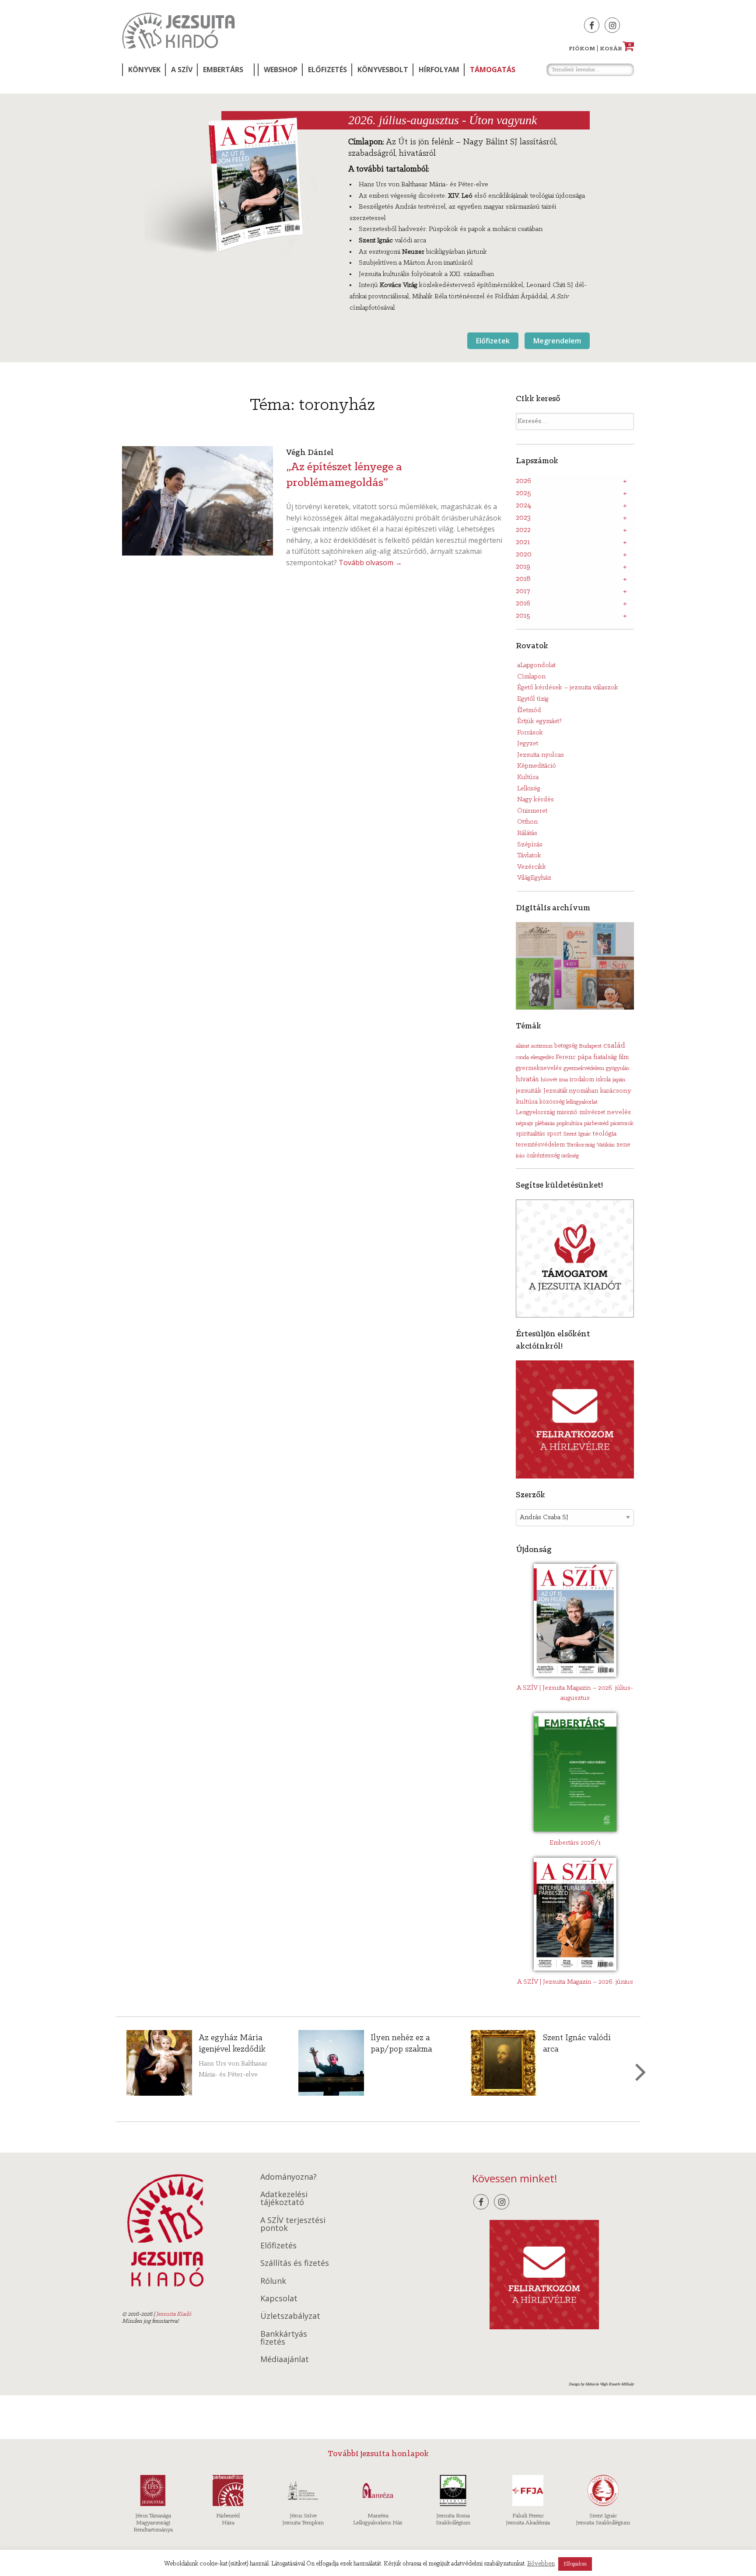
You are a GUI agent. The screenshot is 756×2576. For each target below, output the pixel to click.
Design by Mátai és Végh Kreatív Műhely (601, 2384)
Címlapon (531, 677)
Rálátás (527, 833)
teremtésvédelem (540, 1145)
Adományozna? (289, 2177)
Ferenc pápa (574, 1057)
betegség (566, 1046)
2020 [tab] (524, 555)
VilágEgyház (534, 878)
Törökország (581, 1145)
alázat (523, 1046)
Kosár (616, 49)
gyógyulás (618, 1068)
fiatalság (605, 1057)
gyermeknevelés (539, 1068)
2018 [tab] (523, 579)
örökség (570, 1156)
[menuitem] (143, 70)
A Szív (182, 70)
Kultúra (528, 777)
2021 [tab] (523, 542)
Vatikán (606, 1145)
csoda (522, 1057)
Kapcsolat (279, 2298)
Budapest (590, 1046)
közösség (552, 1102)
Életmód (529, 710)
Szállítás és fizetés (295, 2263)
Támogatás (493, 70)
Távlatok (529, 856)
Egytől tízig (533, 699)
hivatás (527, 1079)
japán (619, 1080)
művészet (592, 1113)
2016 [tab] (523, 604)
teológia (604, 1134)
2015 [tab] (523, 616)
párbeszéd (596, 1124)
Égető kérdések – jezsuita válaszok (568, 688)
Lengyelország (535, 1113)
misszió (567, 1112)
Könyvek (144, 70)
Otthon (527, 822)
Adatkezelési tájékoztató (284, 2198)
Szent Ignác (577, 1134)
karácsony (616, 1091)
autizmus (542, 1046)
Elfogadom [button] (575, 2564)
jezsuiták (529, 1091)
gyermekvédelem (584, 1068)
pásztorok (622, 1124)
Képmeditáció (537, 766)
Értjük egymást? (539, 721)
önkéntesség (543, 1156)
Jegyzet (528, 744)
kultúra (527, 1102)
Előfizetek (493, 341)
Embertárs (223, 70)
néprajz (525, 1124)
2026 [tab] (523, 481)
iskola (603, 1080)
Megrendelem (557, 341)
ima (563, 1080)
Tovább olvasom (370, 563)
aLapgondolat (536, 665)
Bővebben (541, 2564)
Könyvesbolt (383, 70)
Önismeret (532, 811)
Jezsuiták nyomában (571, 1091)
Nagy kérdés (535, 800)
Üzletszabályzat (290, 2316)
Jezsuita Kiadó (178, 31)
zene (623, 1145)
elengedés (542, 1057)
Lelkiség (529, 789)
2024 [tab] (523, 506)
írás (520, 1156)
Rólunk (273, 2281)
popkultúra (569, 1124)
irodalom (582, 1080)
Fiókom (582, 49)
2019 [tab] (523, 567)
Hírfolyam (439, 70)
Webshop (281, 70)
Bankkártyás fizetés (284, 2338)
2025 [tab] (523, 493)
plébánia (545, 1124)
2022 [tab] (523, 530)
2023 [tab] (523, 518)
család (614, 1046)
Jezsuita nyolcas (541, 755)
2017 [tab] (523, 591)
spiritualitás (530, 1134)
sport (554, 1134)
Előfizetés (327, 70)
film (624, 1057)
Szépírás (530, 845)
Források (530, 733)
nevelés (619, 1112)
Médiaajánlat (285, 2359)
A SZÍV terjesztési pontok (293, 2224)
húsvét (549, 1080)
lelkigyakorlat (582, 1102)
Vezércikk (532, 867)
